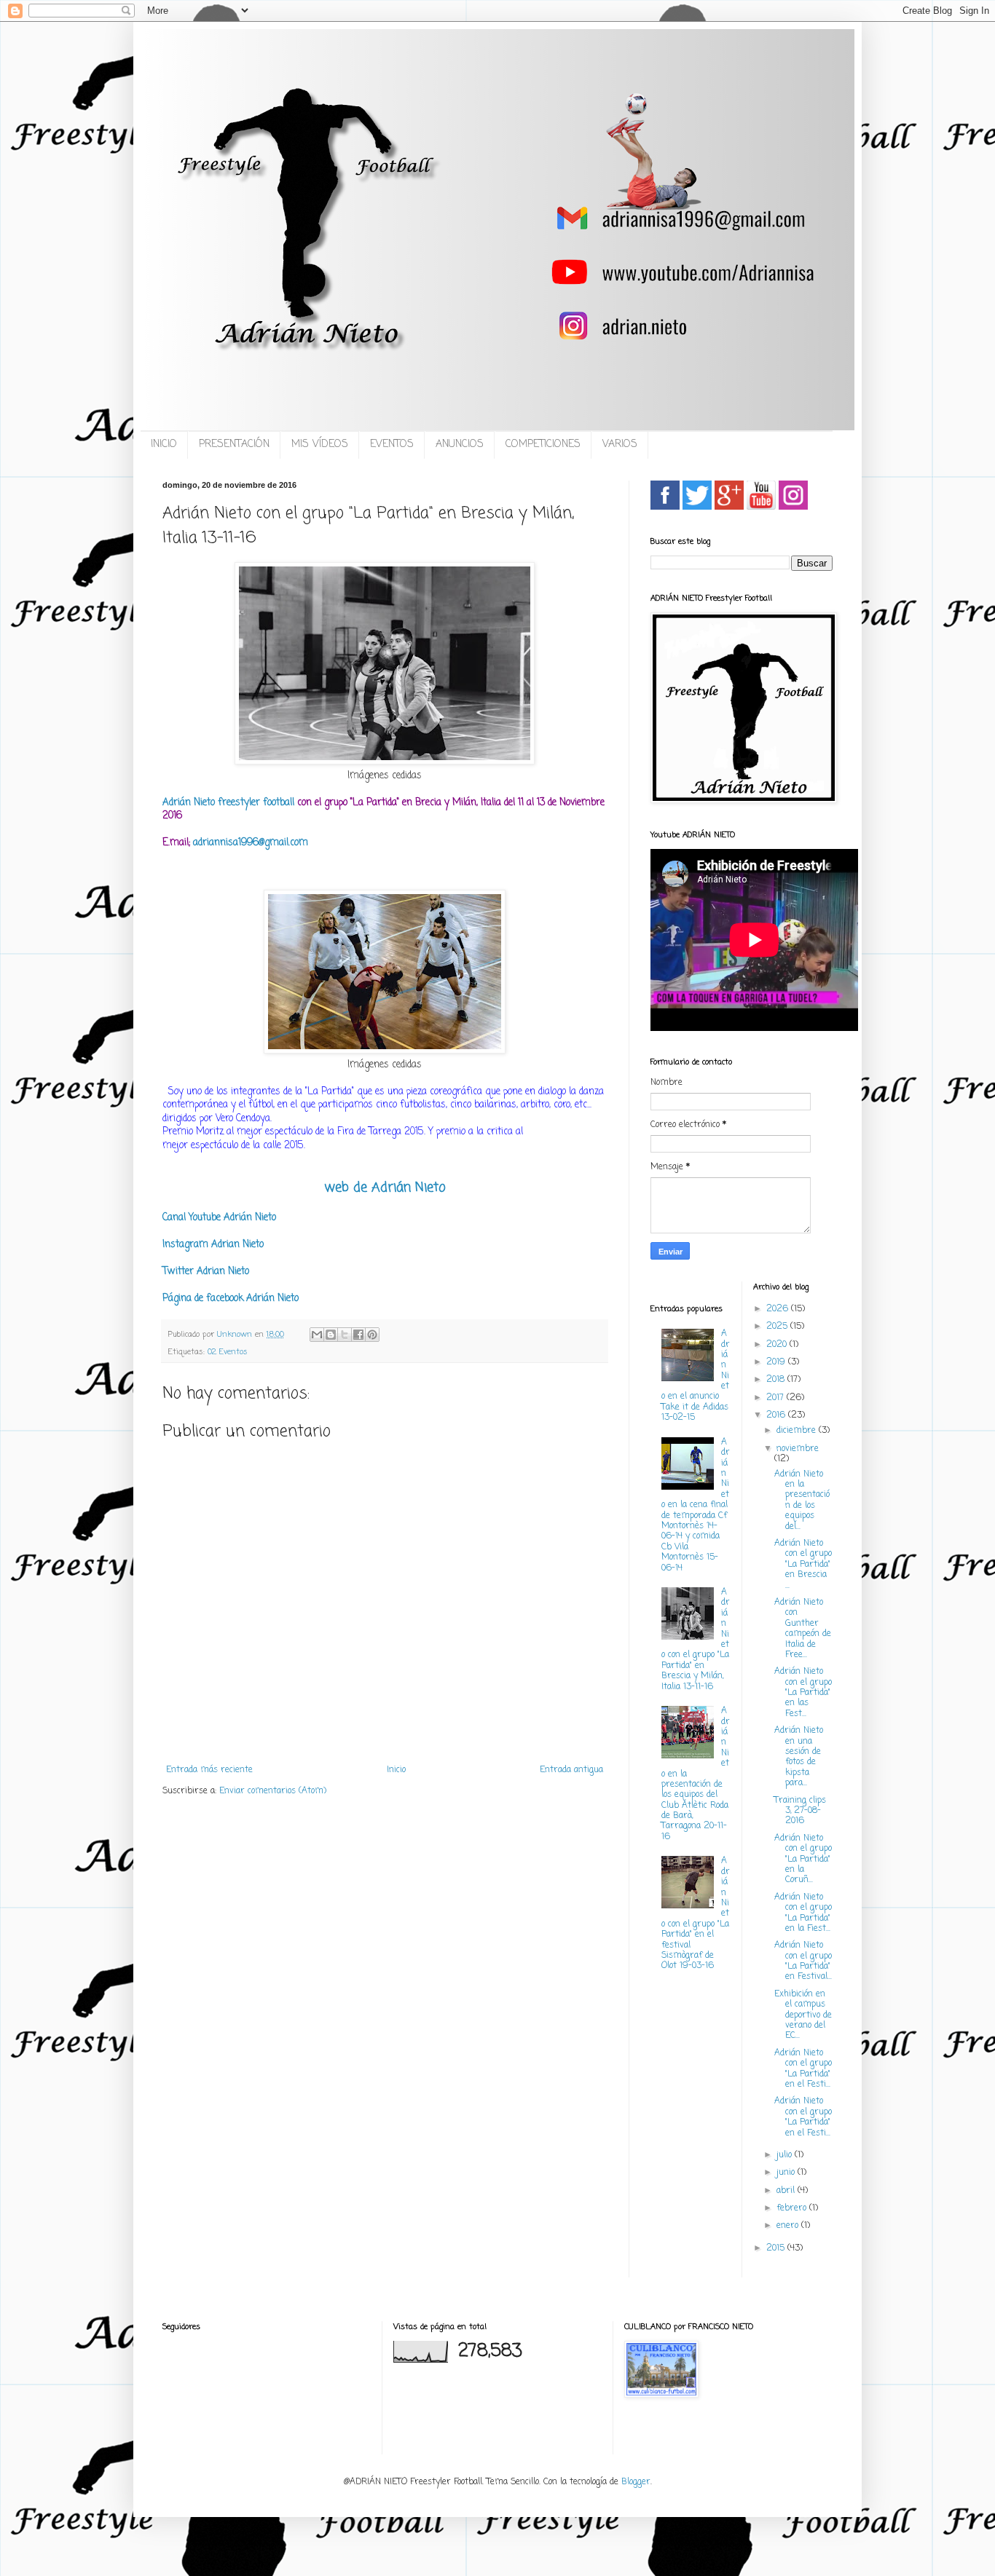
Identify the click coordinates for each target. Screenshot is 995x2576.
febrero (793, 2208)
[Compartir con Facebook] (358, 1335)
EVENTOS (392, 445)
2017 (776, 1398)
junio (787, 2173)
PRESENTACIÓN (234, 445)
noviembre (798, 1449)
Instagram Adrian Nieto (213, 1244)
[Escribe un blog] (331, 1335)
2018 (777, 1380)
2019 (777, 1362)
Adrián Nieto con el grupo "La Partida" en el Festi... (803, 2069)
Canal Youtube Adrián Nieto (219, 1217)
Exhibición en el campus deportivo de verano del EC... (803, 2015)
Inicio (396, 1770)
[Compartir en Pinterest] (372, 1335)
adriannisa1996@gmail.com (251, 842)
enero (789, 2226)
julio (786, 2155)
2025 (778, 1327)
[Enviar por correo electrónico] (317, 1335)
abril (787, 2191)
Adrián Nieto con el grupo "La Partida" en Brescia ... (803, 1565)
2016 (777, 1415)
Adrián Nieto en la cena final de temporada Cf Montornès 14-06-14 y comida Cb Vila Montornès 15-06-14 (696, 1505)
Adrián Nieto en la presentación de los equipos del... (802, 1501)
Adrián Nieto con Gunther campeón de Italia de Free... (803, 1629)
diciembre (798, 1431)
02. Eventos (228, 1352)
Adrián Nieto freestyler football (228, 802)
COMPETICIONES (543, 445)
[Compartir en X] (345, 1335)
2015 (777, 2248)
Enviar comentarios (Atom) (273, 1791)
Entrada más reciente (209, 1770)
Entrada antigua (571, 1770)
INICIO (164, 445)
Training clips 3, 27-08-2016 (800, 1811)
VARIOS (620, 445)
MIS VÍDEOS (320, 445)
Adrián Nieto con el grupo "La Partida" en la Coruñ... (803, 1860)
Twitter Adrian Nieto (206, 1271)
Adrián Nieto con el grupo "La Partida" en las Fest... (803, 1693)
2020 (778, 1345)
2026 (779, 1309)
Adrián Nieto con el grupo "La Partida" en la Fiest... (803, 1913)
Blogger (636, 2482)
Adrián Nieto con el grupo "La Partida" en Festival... (803, 1961)
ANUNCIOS (460, 445)
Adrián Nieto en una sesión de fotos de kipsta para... (799, 1757)
